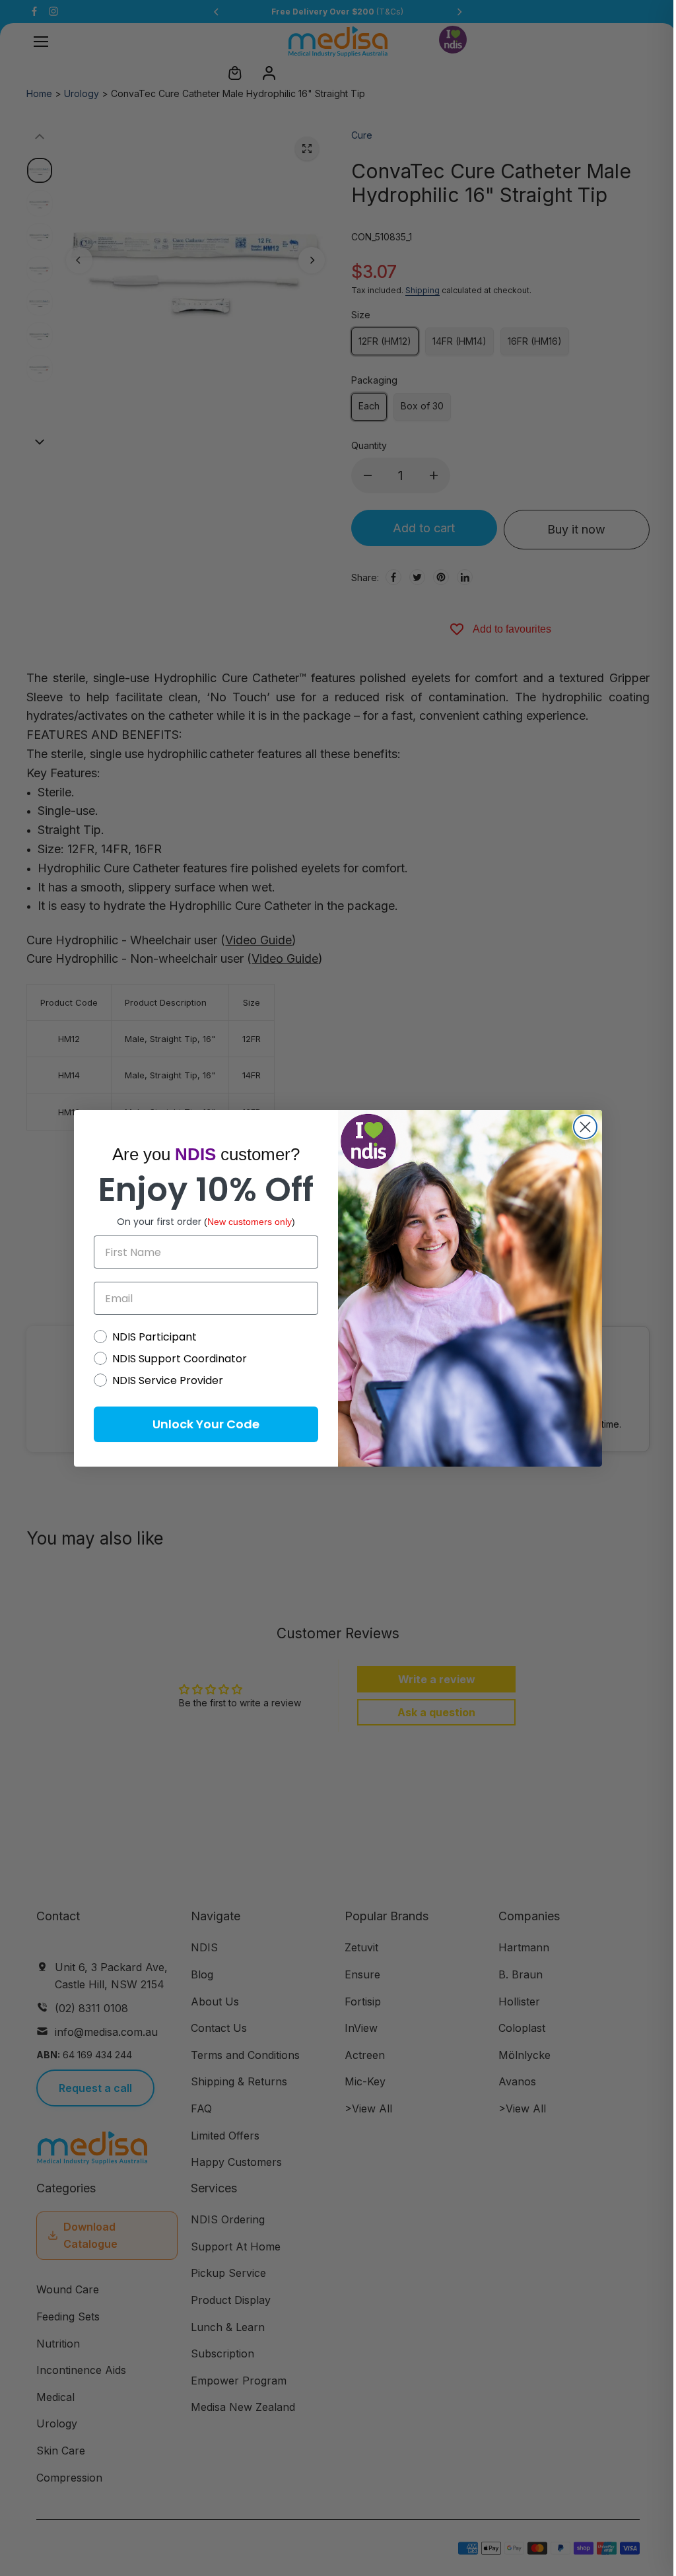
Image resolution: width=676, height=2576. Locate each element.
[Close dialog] (585, 1127)
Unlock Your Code (206, 1424)
